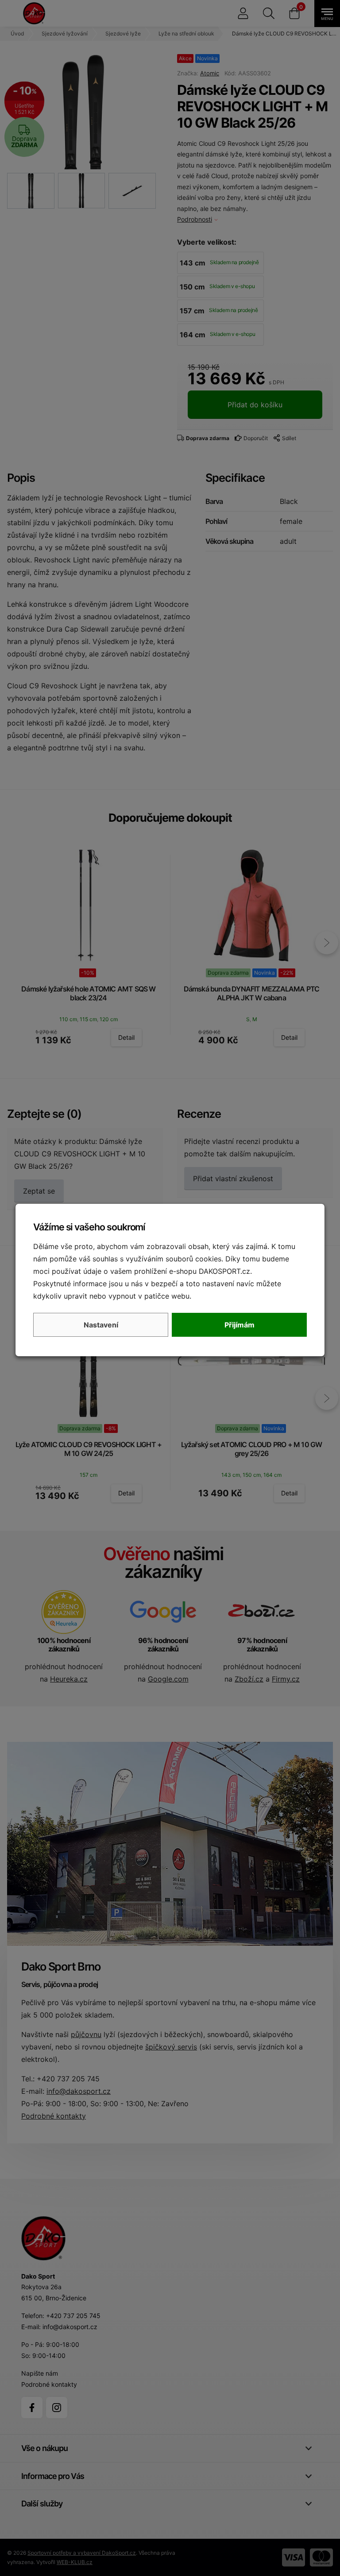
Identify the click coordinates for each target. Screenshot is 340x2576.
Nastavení (101, 1325)
